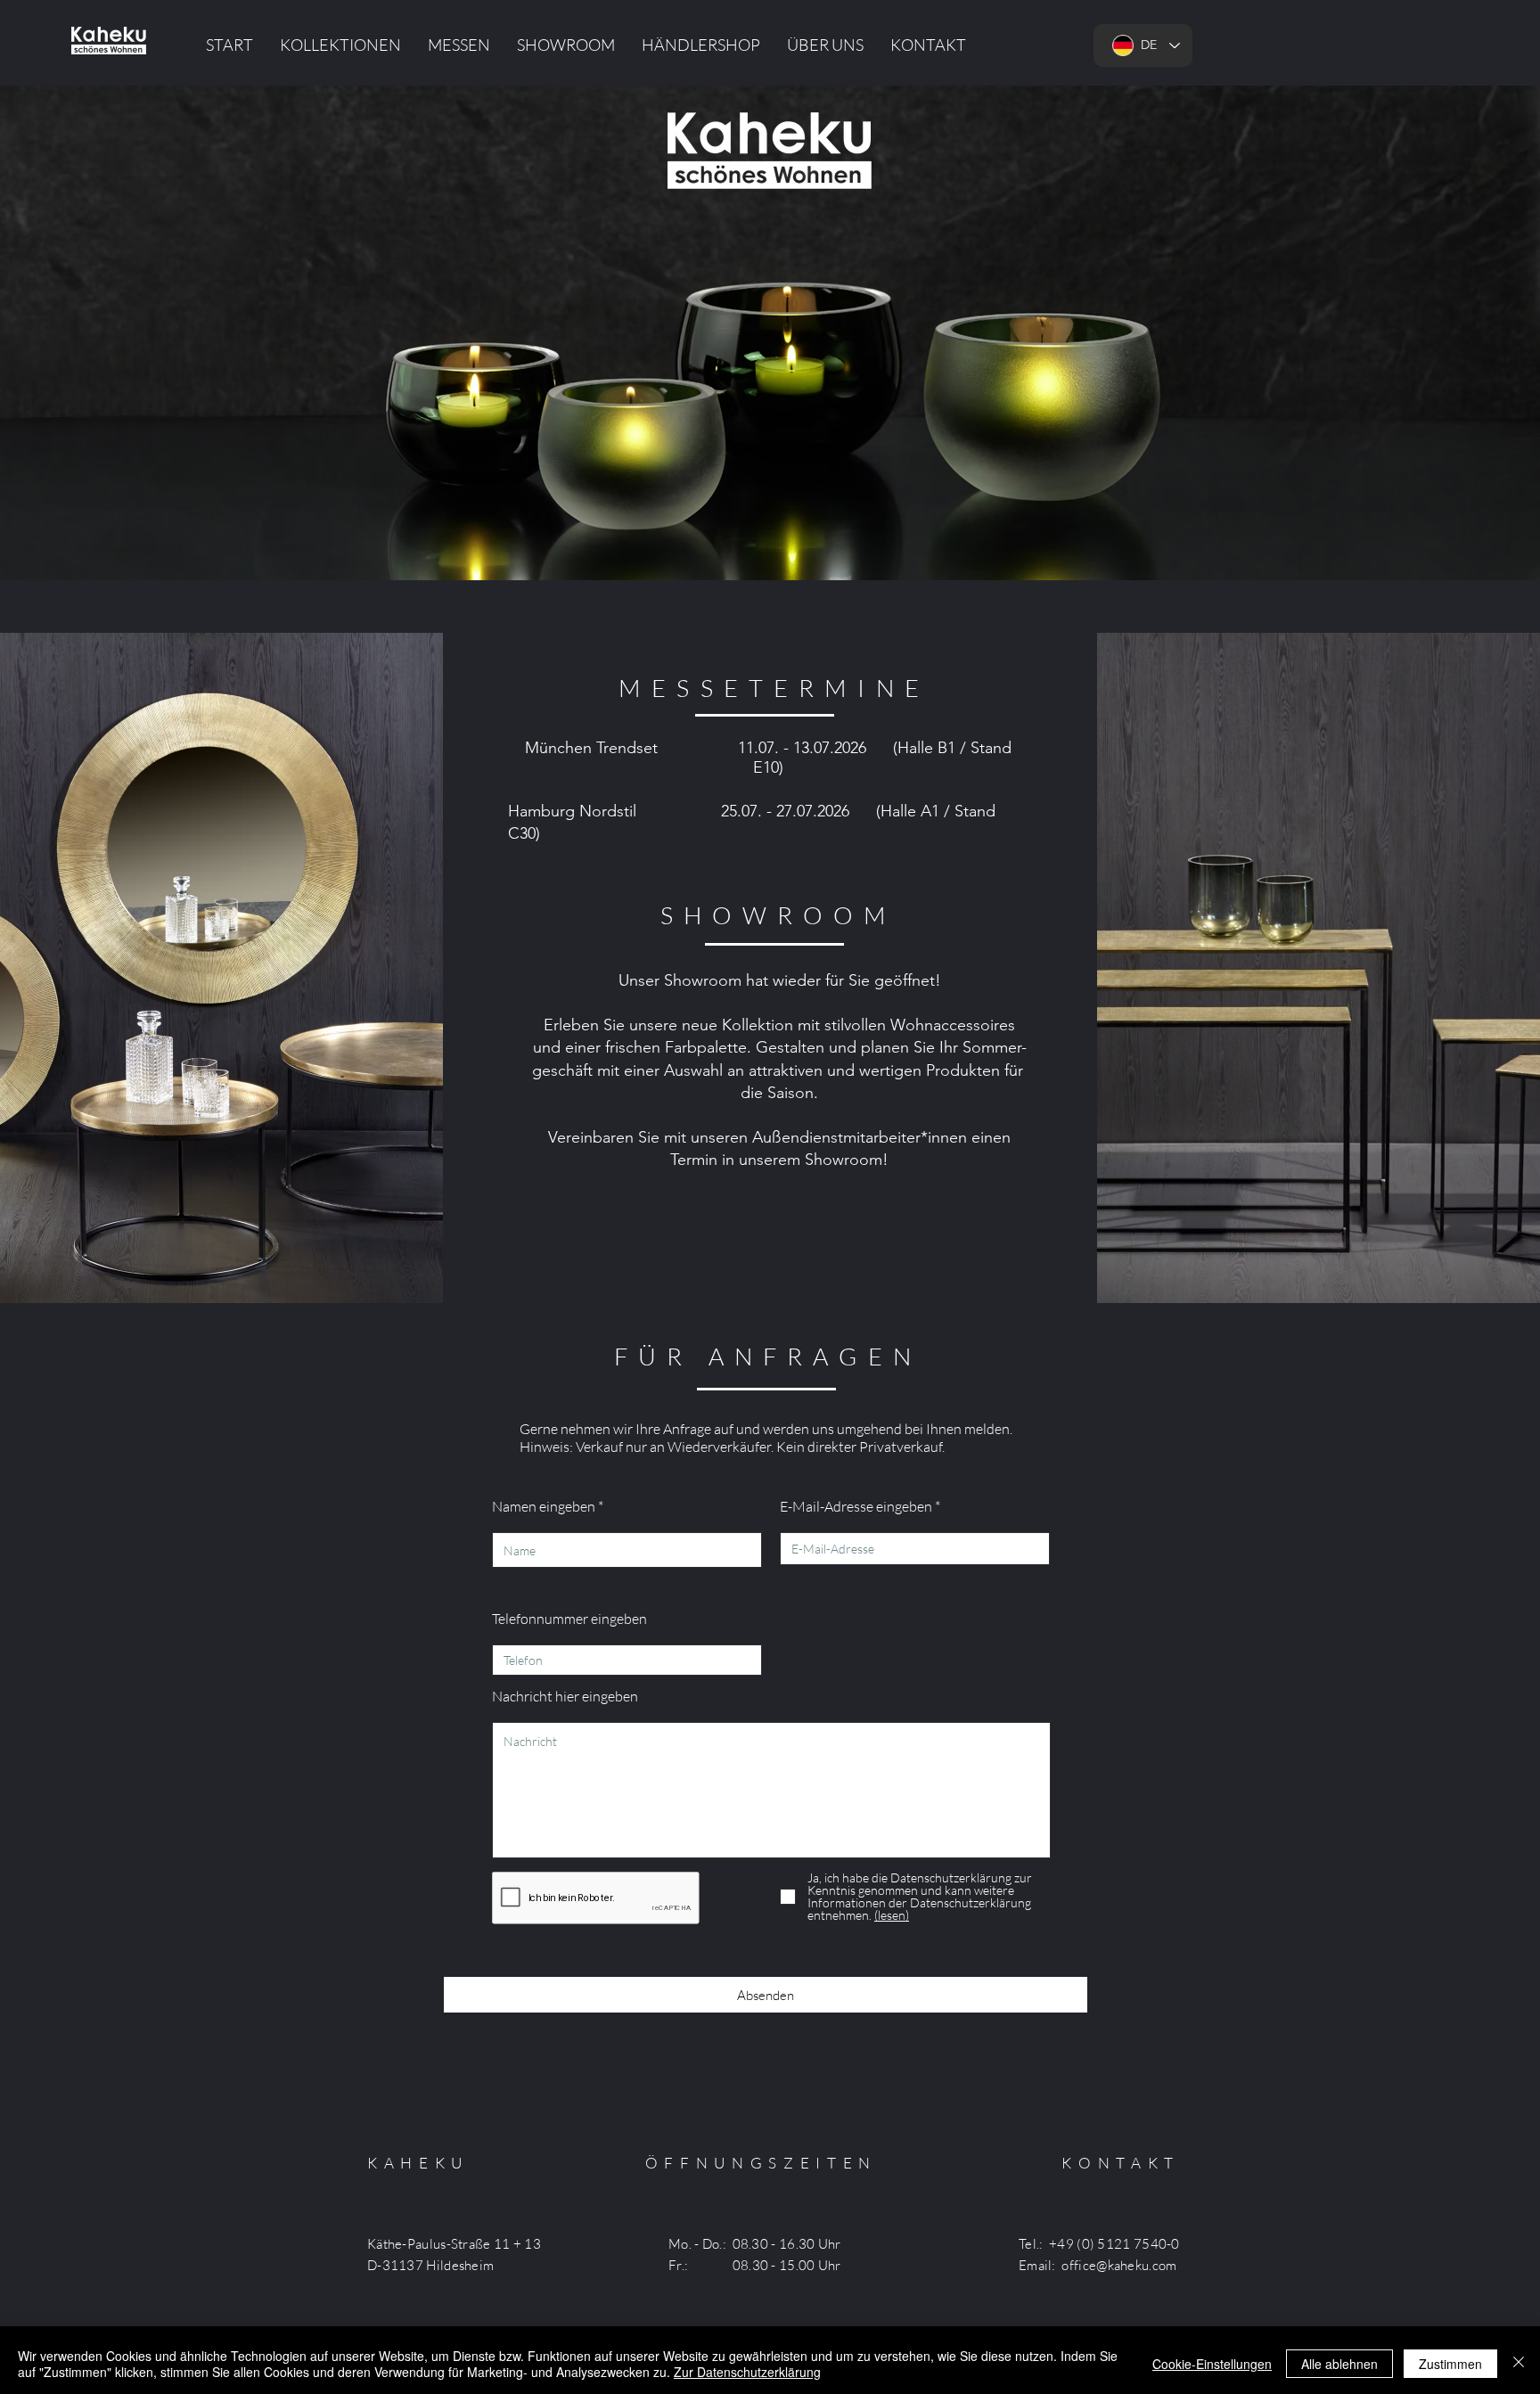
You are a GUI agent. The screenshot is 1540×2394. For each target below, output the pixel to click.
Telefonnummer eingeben (569, 1619)
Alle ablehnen (1339, 2364)
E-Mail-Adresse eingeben (856, 1506)
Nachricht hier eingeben (565, 1696)
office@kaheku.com (1119, 2265)
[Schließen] (1519, 2364)
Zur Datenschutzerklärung (747, 2372)
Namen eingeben (544, 1506)
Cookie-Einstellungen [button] (1212, 2364)
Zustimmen (1450, 2364)
